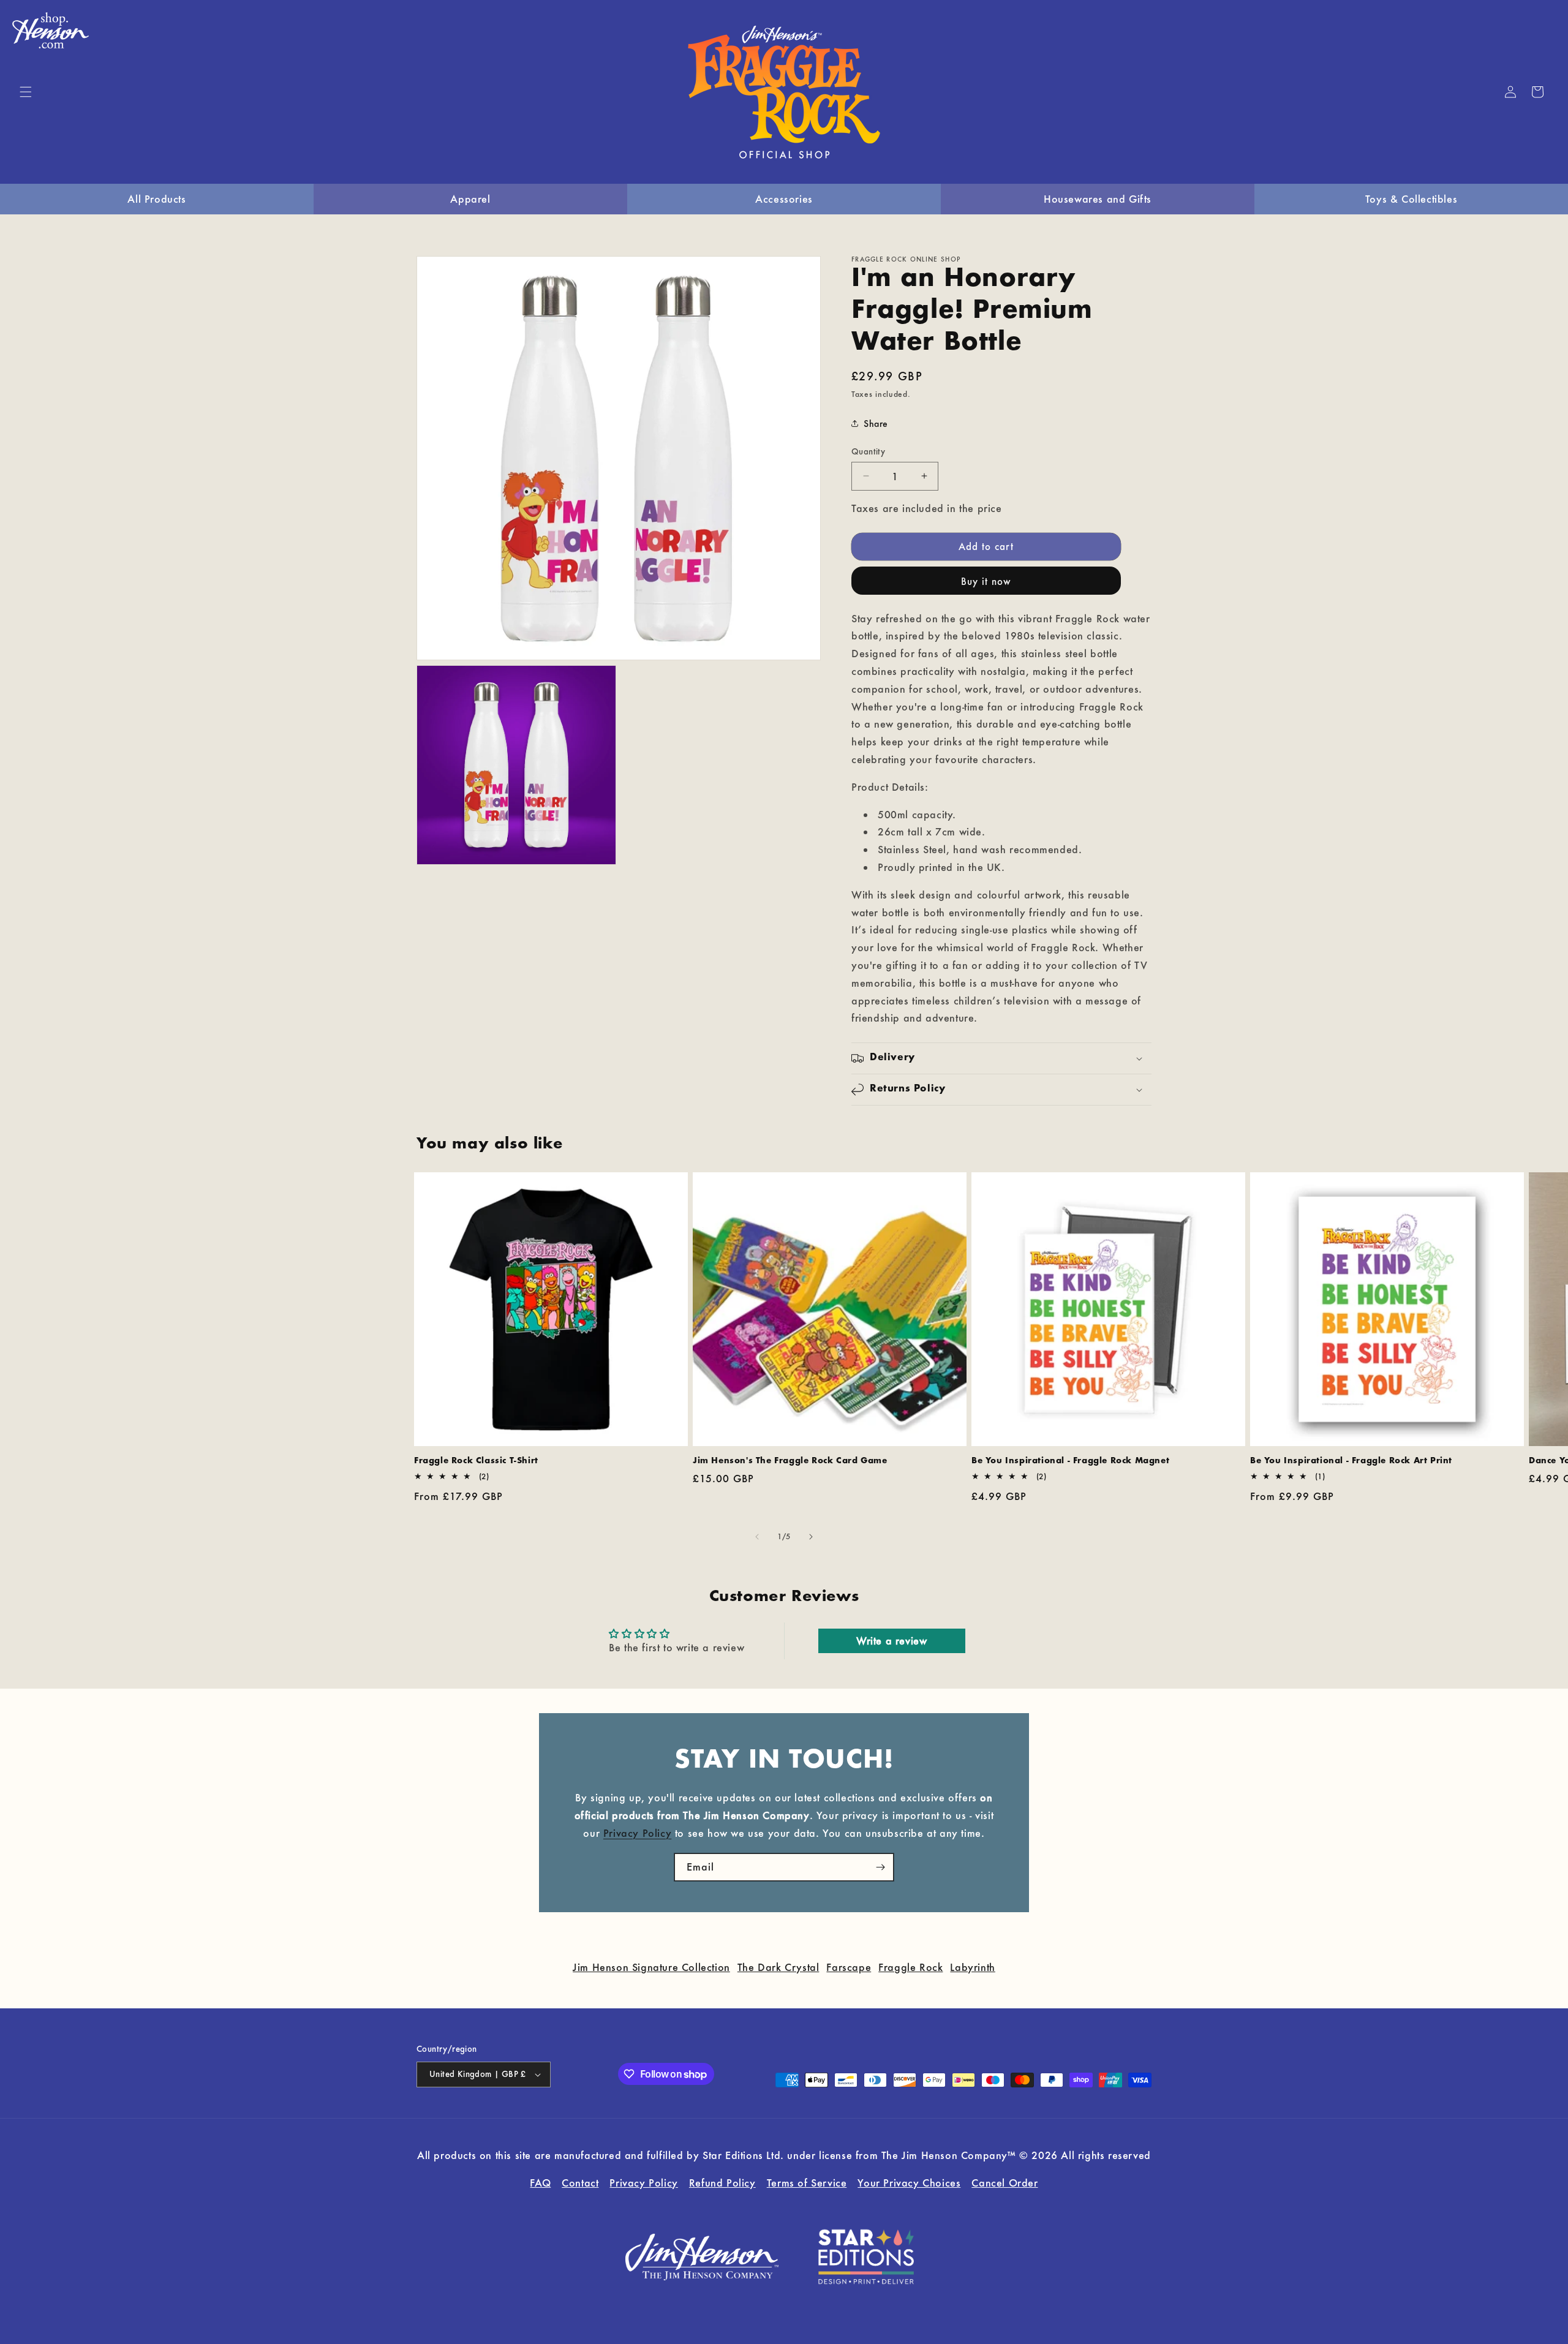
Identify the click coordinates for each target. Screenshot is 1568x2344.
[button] (26, 92)
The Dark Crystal (778, 1967)
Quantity (868, 451)
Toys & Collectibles (1411, 199)
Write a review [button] (891, 1641)
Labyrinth (972, 1967)
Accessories (784, 199)
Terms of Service (807, 2183)
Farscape (849, 1967)
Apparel (470, 199)
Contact (580, 2183)
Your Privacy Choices (909, 2183)
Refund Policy (722, 2183)
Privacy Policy (637, 1832)
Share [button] (876, 424)
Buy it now (986, 581)
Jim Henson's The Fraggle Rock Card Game (790, 1461)
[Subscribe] (880, 1867)
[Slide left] (757, 1537)
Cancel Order (1005, 2183)
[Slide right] (811, 1537)
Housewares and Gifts (1098, 199)
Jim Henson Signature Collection (651, 1967)
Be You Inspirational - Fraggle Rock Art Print (1351, 1461)
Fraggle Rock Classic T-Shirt (476, 1461)
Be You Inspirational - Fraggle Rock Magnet (1070, 1461)
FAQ (540, 2183)
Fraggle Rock (910, 1967)
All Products (156, 199)
